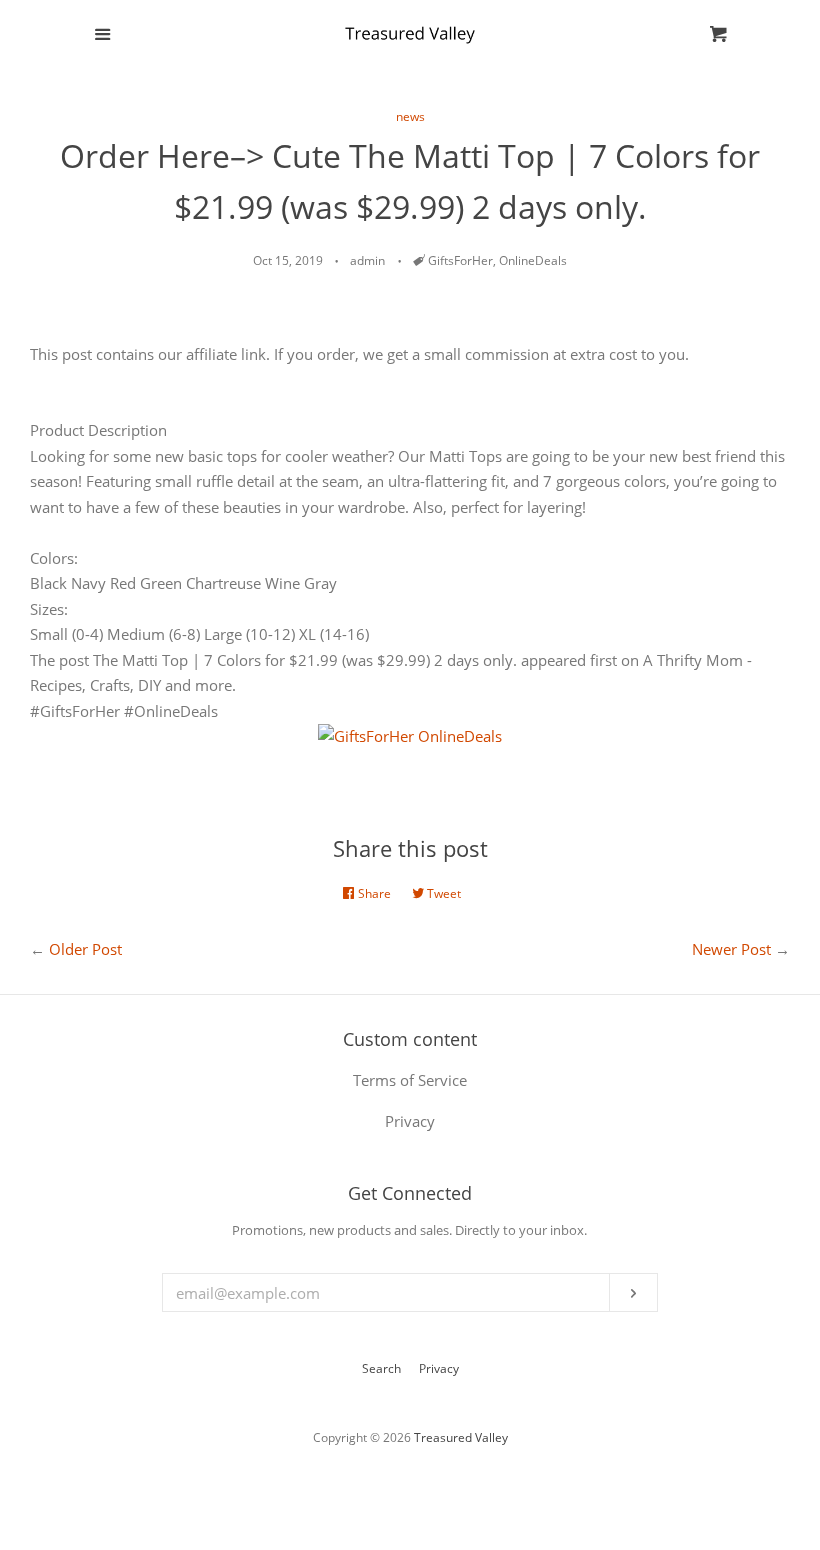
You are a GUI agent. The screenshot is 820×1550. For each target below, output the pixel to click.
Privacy (439, 1368)
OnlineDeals (533, 260)
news (410, 116)
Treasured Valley (461, 1437)
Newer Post (731, 949)
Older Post (85, 949)
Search (381, 1368)
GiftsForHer (460, 260)
